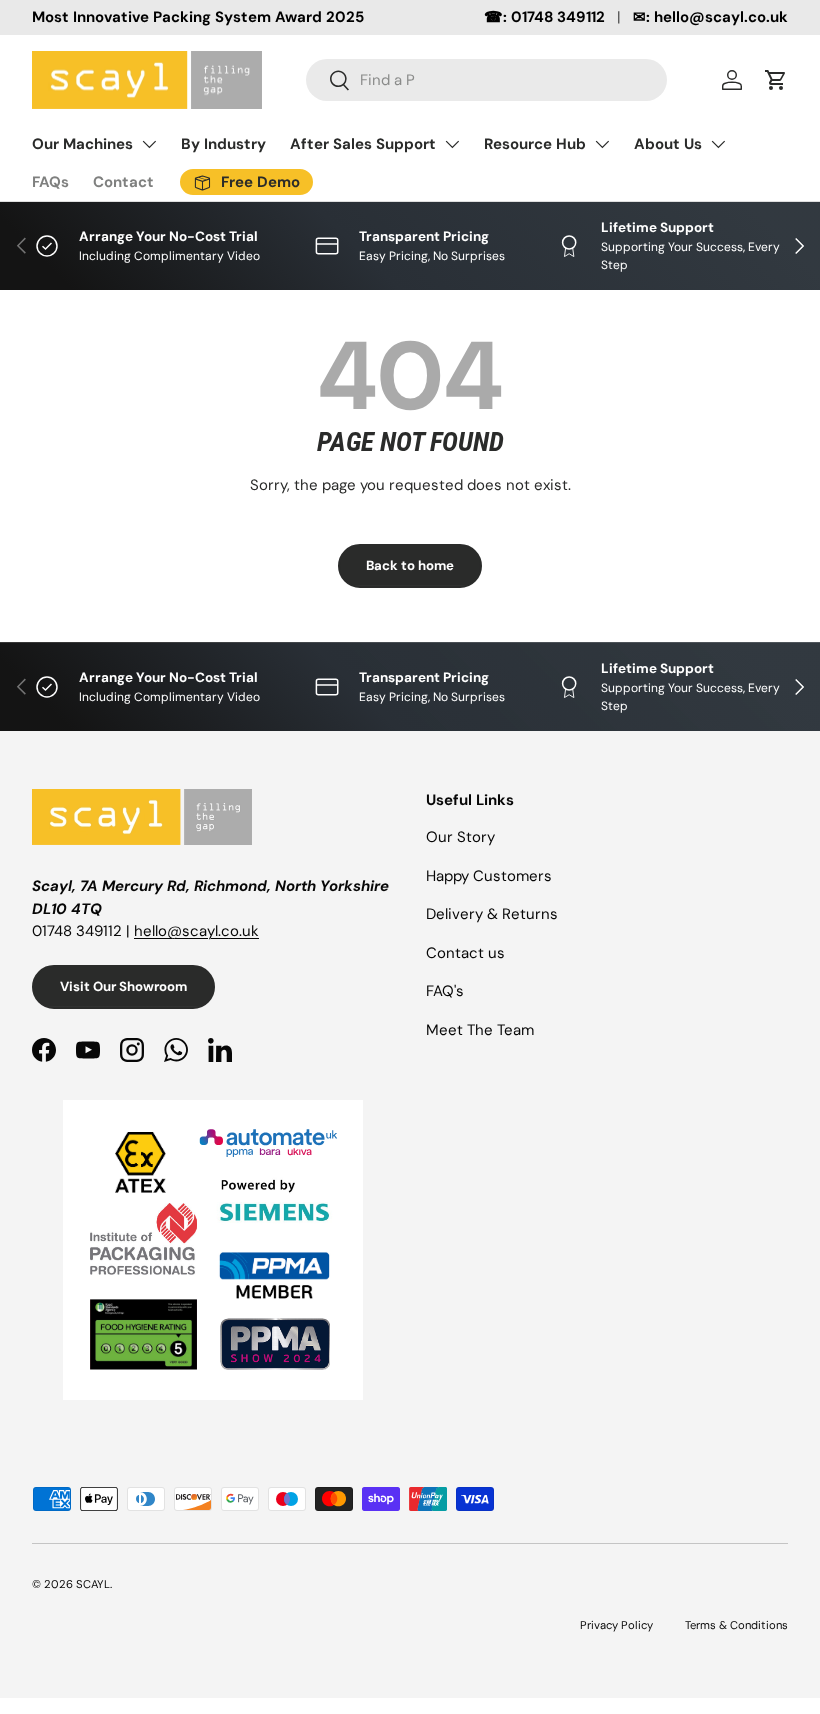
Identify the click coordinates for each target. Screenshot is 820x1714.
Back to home (410, 565)
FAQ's (445, 991)
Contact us (465, 953)
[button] (776, 80)
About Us (668, 144)
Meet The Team (480, 1030)
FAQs (50, 182)
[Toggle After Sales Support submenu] (452, 144)
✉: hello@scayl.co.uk (710, 17)
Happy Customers (489, 876)
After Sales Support (363, 144)
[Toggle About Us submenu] (718, 144)
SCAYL (93, 1584)
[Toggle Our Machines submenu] (149, 144)
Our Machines (82, 144)
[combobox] (486, 80)
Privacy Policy (616, 1625)
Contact (123, 182)
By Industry (223, 144)
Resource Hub (535, 144)
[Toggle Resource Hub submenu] (602, 144)
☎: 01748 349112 (544, 17)
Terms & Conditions (736, 1625)
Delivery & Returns (492, 914)
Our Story (460, 837)
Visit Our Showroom (123, 986)
